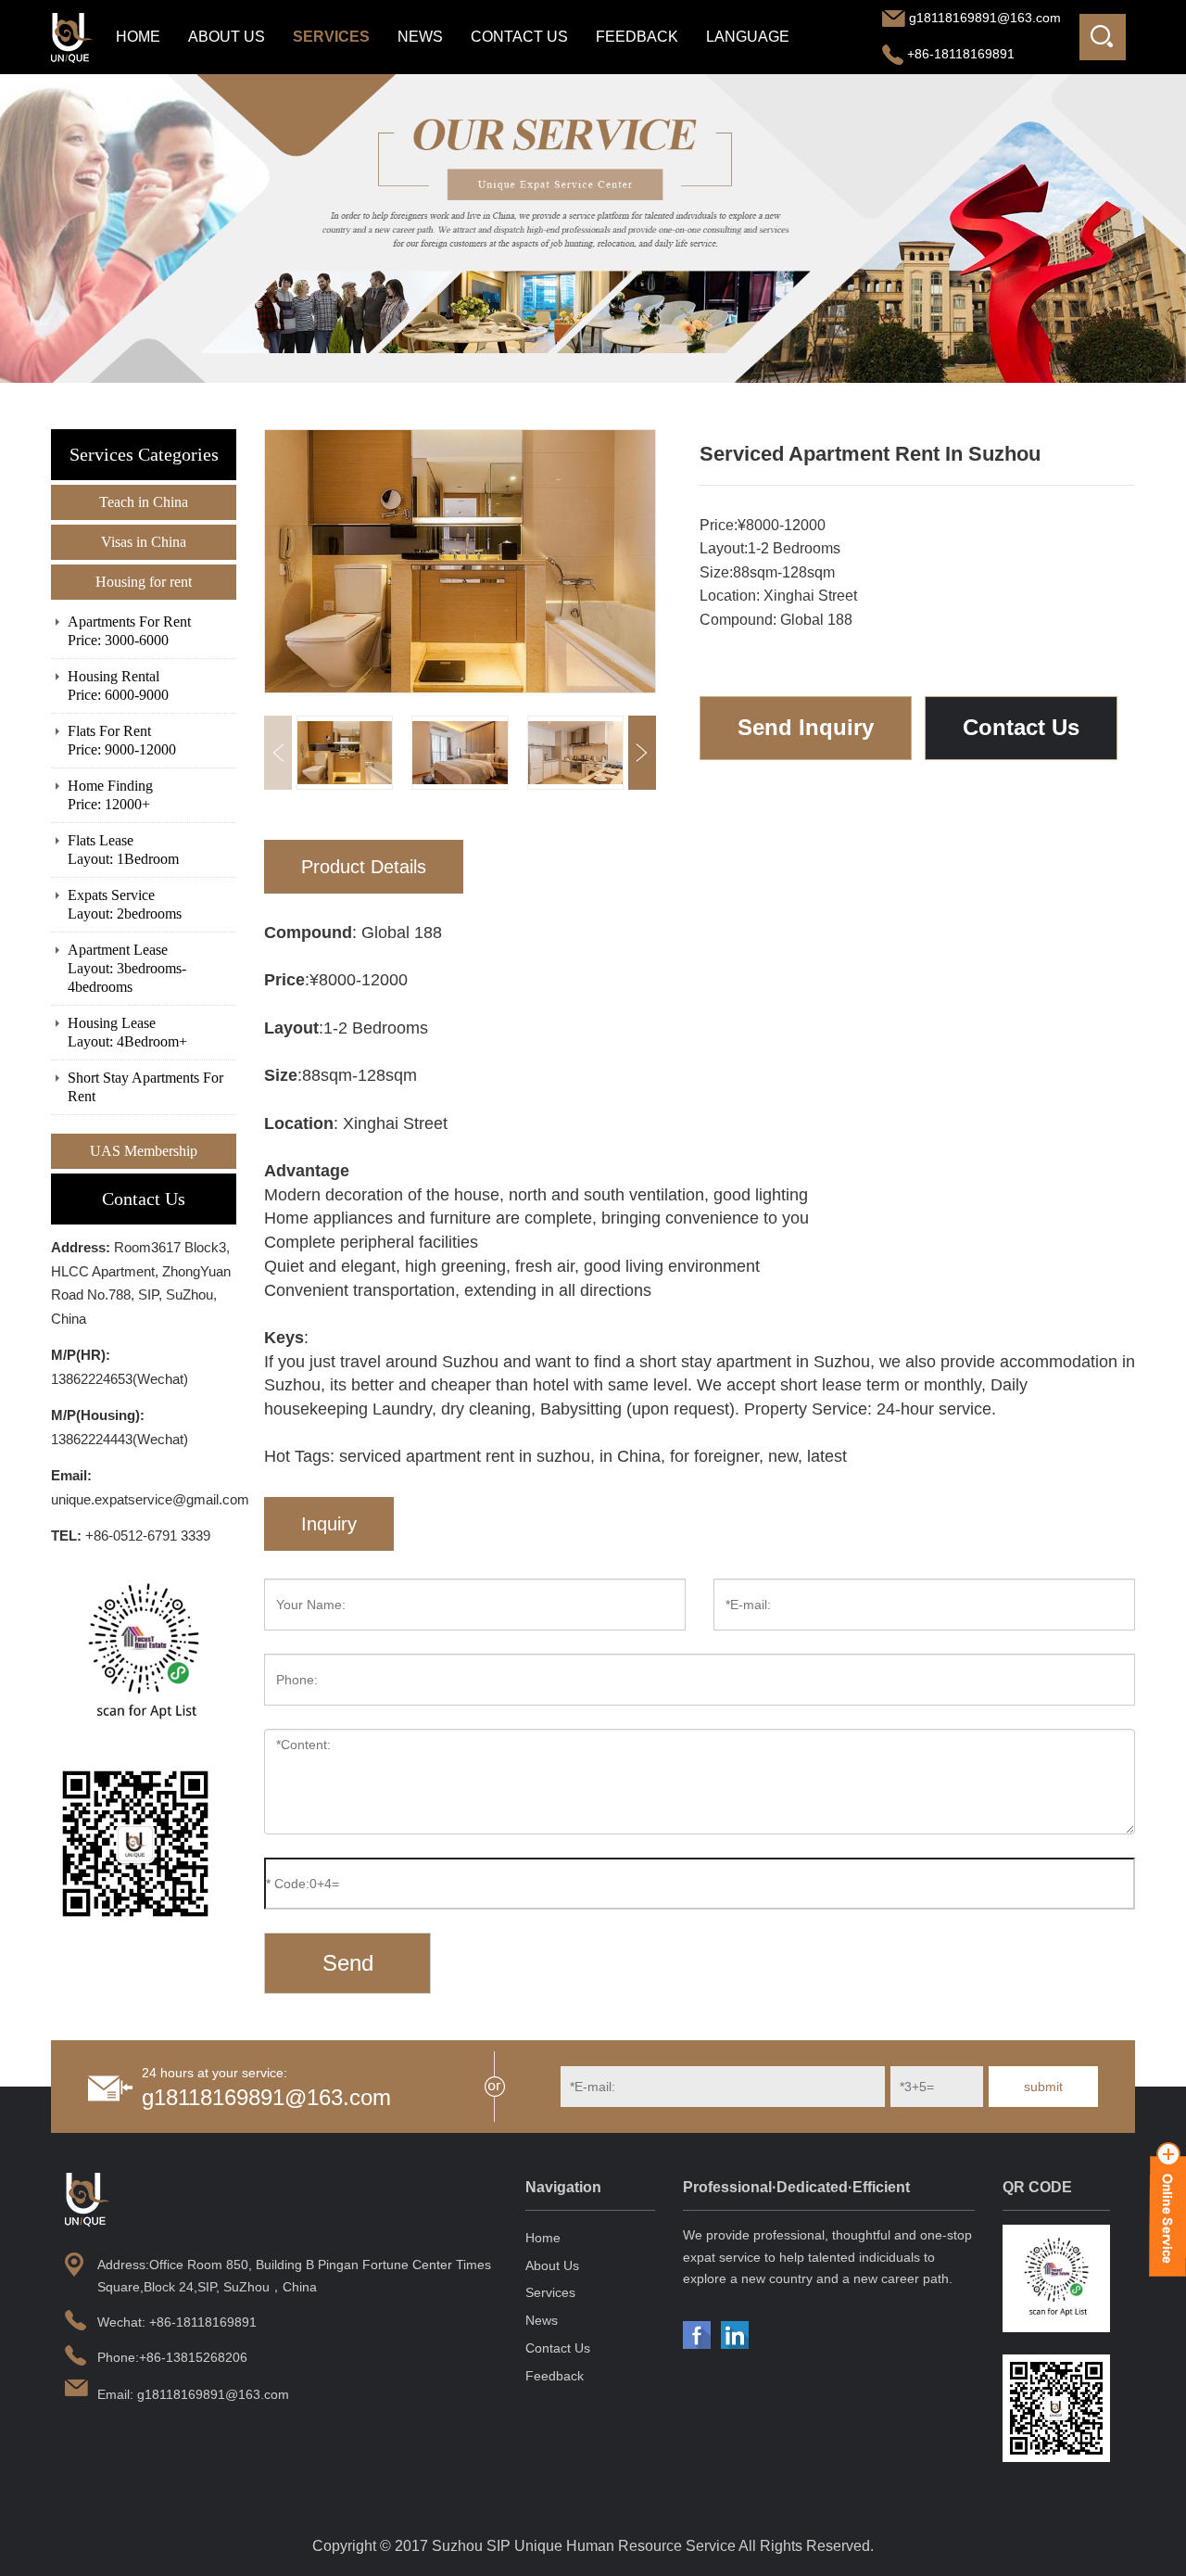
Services (331, 37)
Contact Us (519, 37)
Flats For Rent (122, 740)
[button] (642, 753)
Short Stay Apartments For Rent (145, 1087)
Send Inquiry (806, 727)
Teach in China (144, 502)
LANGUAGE (748, 37)
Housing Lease (127, 1032)
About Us (227, 37)
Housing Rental (118, 685)
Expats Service (125, 904)
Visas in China (144, 542)
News (420, 37)
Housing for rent (144, 582)
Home (138, 37)
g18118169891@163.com (985, 18)
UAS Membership (144, 1151)
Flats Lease (123, 850)
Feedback (637, 37)
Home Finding (110, 795)
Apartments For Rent (129, 631)
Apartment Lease (127, 968)
